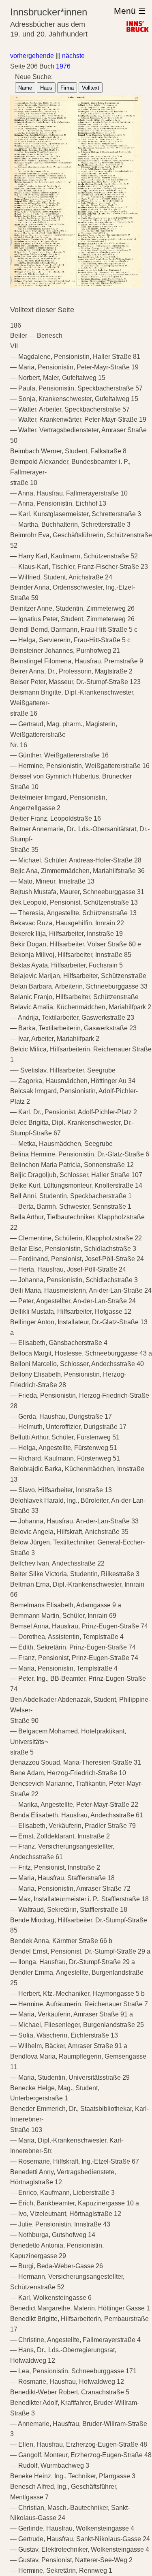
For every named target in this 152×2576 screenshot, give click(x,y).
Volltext (91, 88)
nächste (73, 56)
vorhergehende (32, 56)
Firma (67, 88)
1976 (63, 66)
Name (25, 88)
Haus (46, 88)
